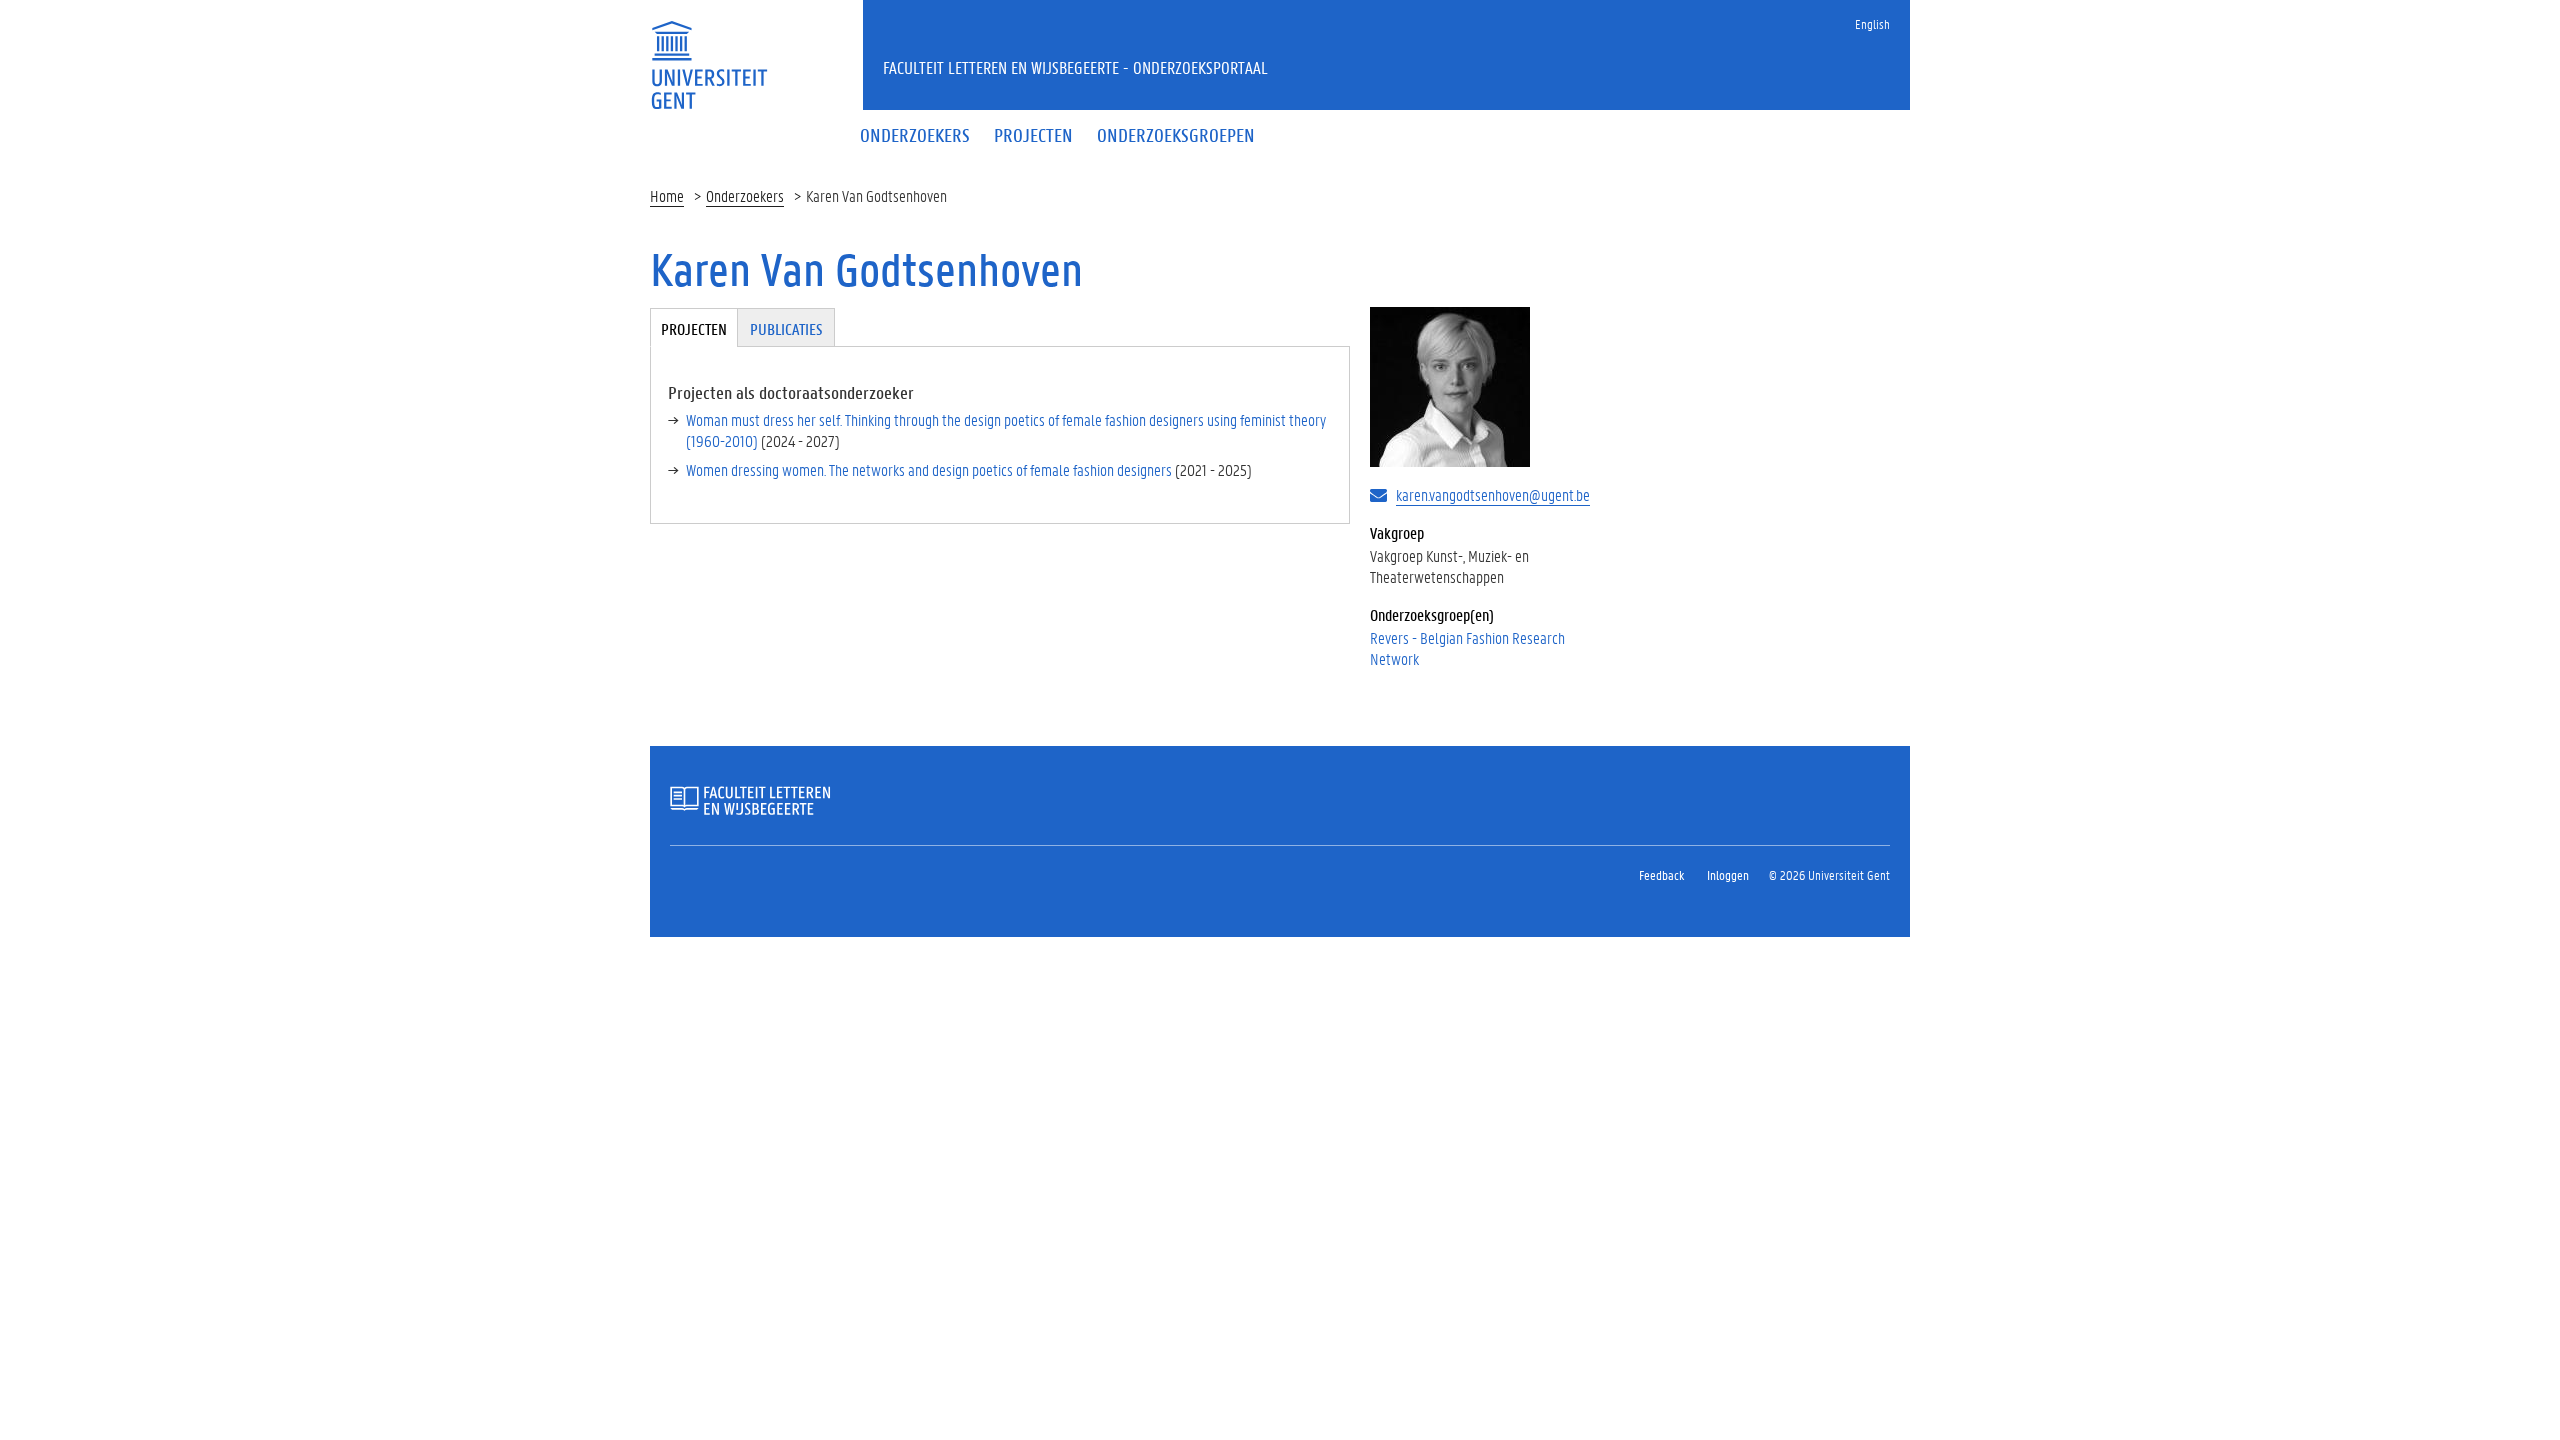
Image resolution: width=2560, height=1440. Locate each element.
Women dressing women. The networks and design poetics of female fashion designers (929, 469)
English (1872, 23)
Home (667, 195)
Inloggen (1728, 874)
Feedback (1661, 874)
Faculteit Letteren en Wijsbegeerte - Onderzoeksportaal (1075, 67)
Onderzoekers (745, 195)
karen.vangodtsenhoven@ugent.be (1493, 494)
